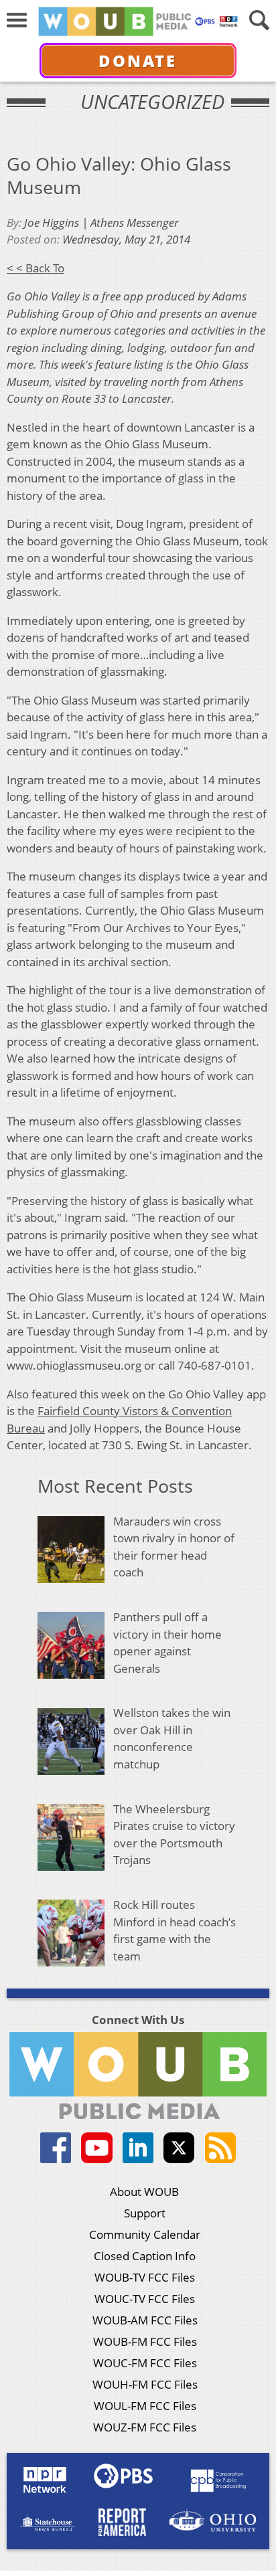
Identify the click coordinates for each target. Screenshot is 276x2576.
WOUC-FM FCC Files (145, 2363)
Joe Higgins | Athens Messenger (101, 222)
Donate (138, 61)
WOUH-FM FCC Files (145, 2384)
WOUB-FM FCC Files (145, 2341)
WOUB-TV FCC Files (145, 2277)
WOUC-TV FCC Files (145, 2299)
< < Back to (36, 268)
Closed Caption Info (145, 2256)
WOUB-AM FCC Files (145, 2320)
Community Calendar (145, 2234)
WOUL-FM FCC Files (145, 2406)
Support (145, 2213)
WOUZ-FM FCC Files (145, 2427)
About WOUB (144, 2192)
